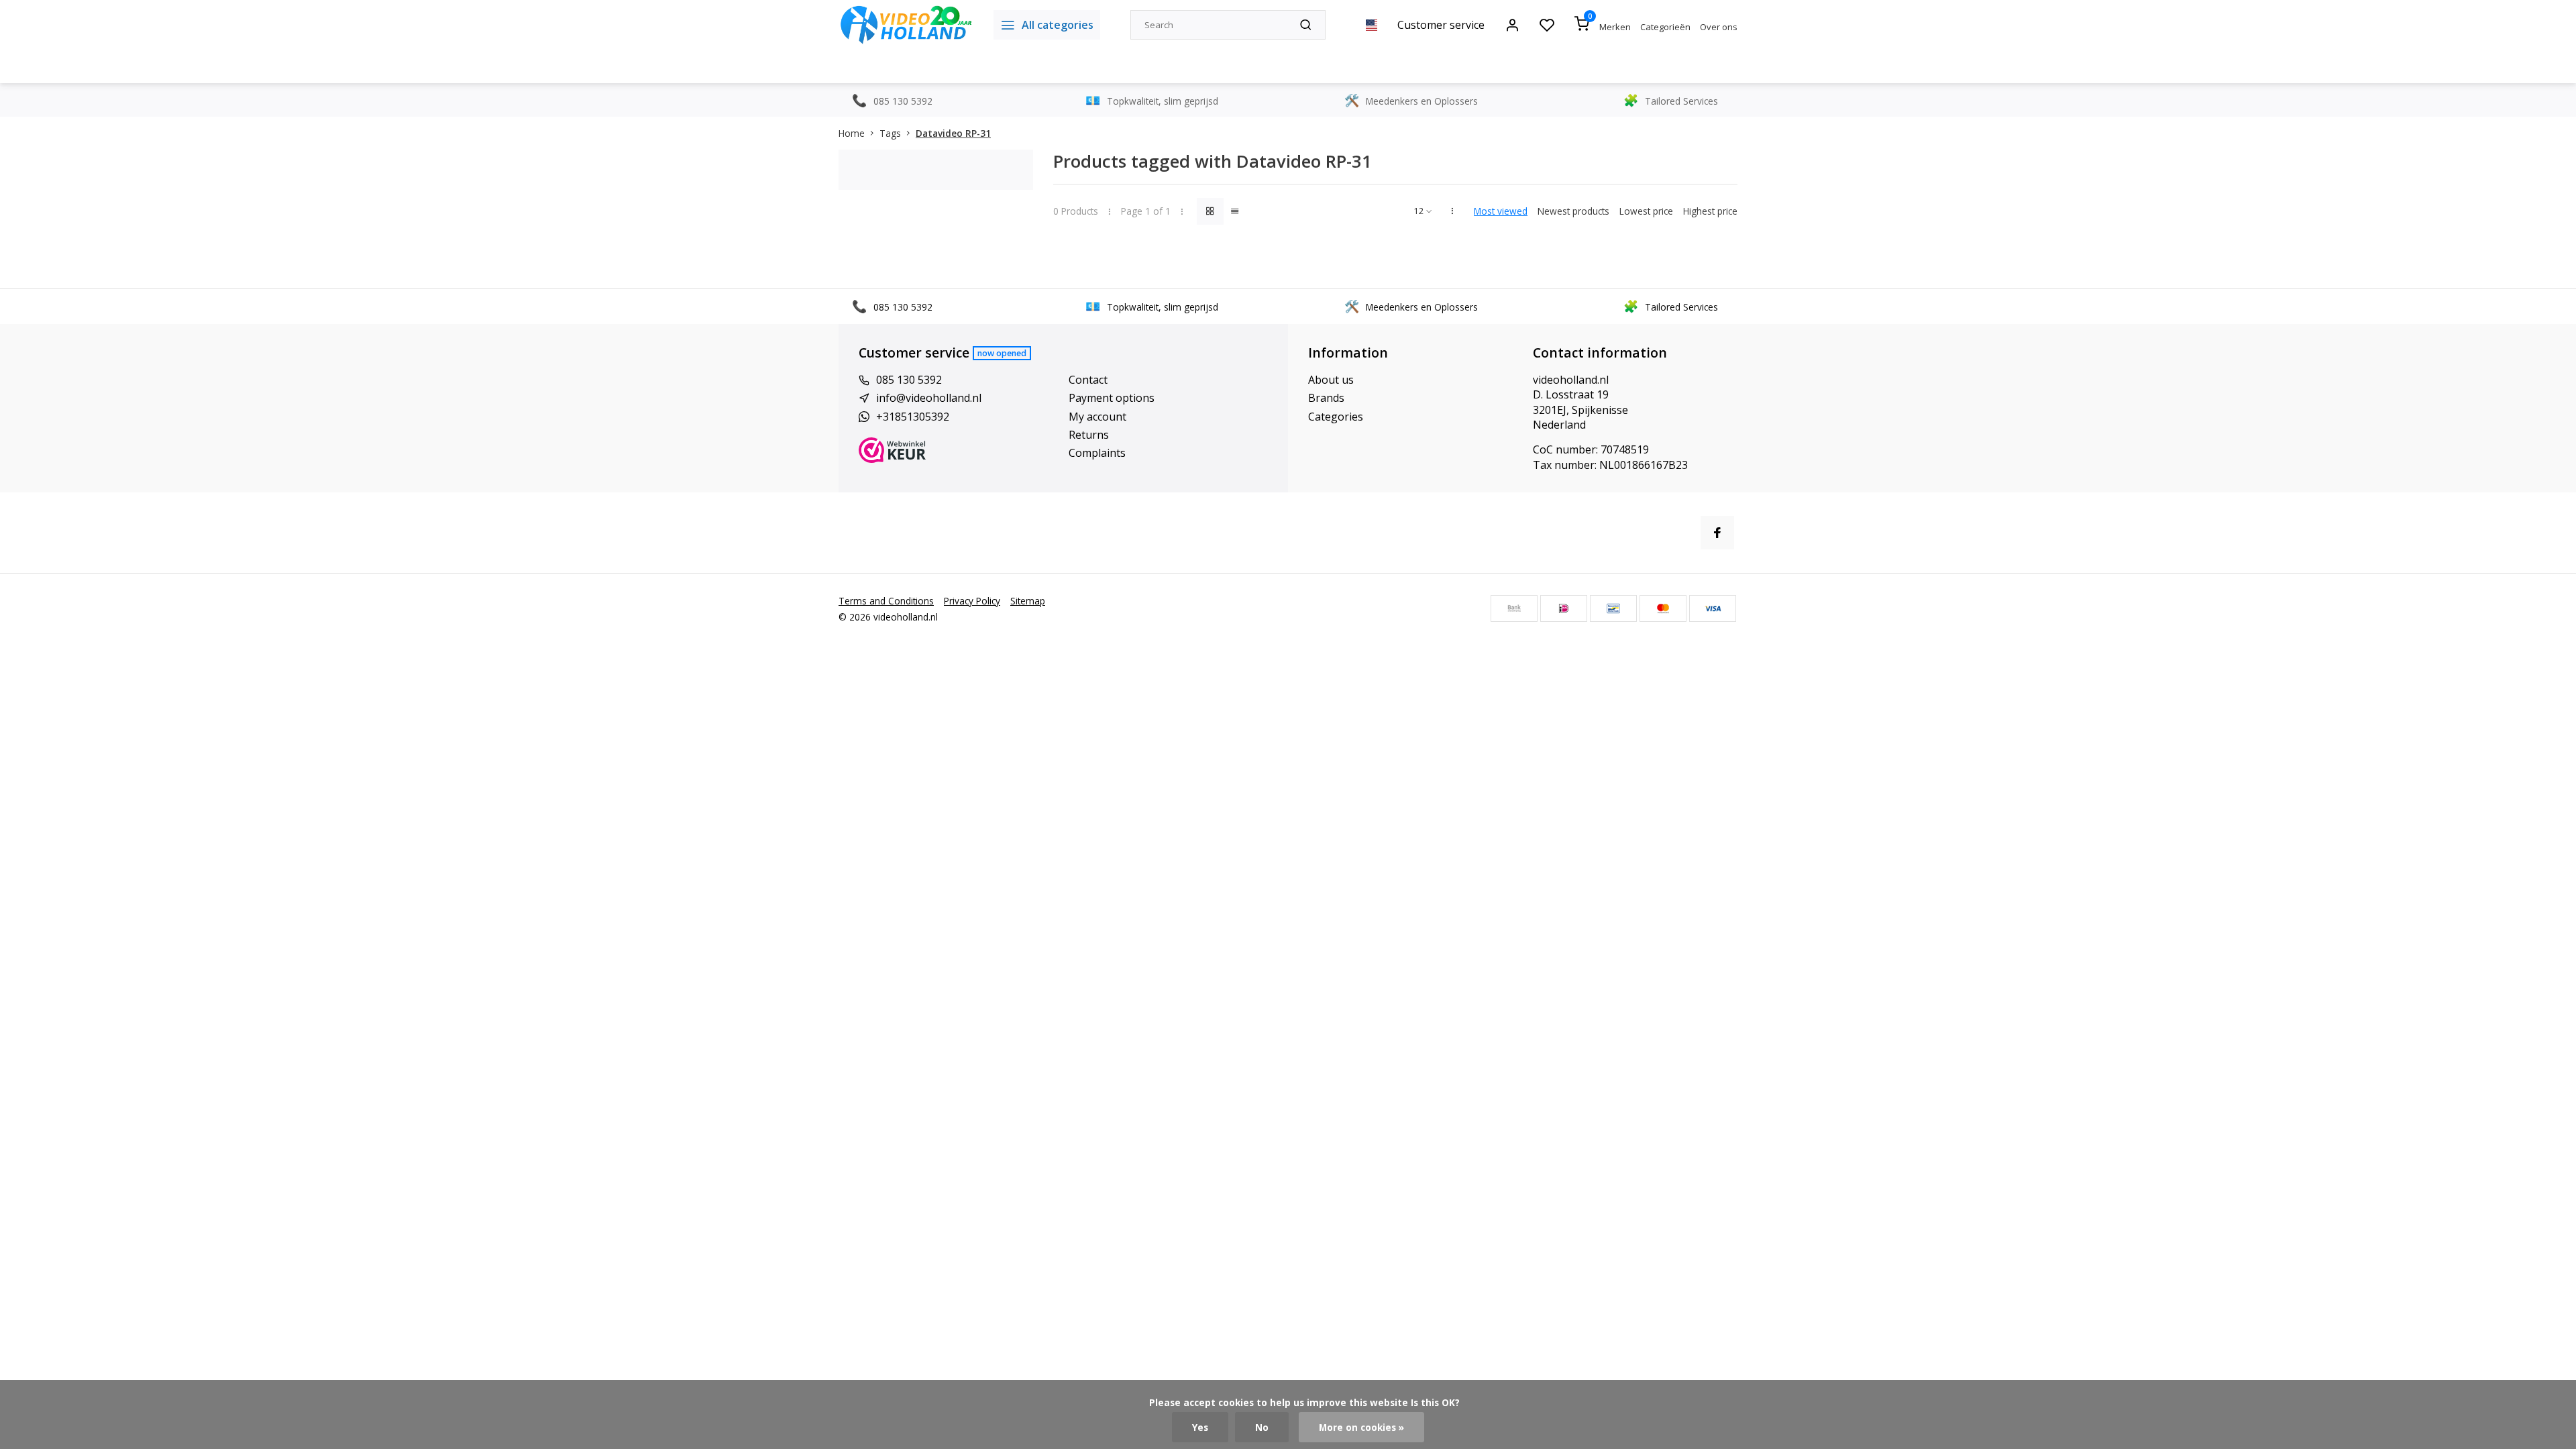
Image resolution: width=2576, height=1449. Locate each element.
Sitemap (1028, 601)
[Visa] (1713, 608)
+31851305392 (913, 417)
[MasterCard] (1663, 608)
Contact (1088, 380)
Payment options (1112, 398)
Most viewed (1501, 211)
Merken (1615, 27)
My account (1097, 417)
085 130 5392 (909, 380)
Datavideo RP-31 (953, 133)
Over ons (1719, 27)
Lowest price (1646, 211)
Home (852, 133)
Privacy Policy (972, 601)
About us (1331, 380)
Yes (1200, 1427)
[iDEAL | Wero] (1564, 608)
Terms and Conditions (886, 601)
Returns (1089, 435)
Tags (890, 133)
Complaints (1097, 453)
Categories (1336, 417)
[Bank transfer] (1514, 608)
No (1262, 1427)
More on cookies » (1361, 1427)
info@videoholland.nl (929, 398)
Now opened (1002, 353)
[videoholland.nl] (906, 25)
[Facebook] (1717, 533)
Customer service (1441, 25)
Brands (1326, 398)
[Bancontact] (1613, 608)
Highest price (1710, 211)
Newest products (1573, 211)
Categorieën (1665, 27)
